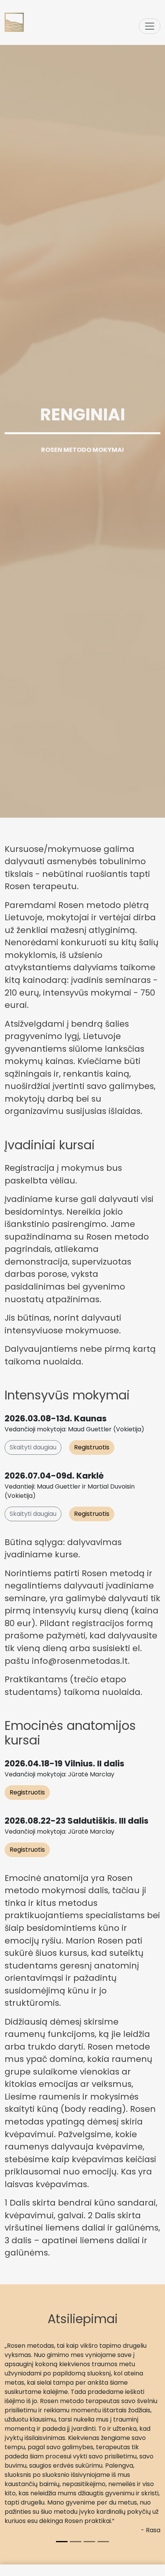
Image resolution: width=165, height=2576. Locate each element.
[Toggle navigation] (150, 26)
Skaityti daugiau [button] (33, 1447)
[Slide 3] (89, 2542)
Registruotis (92, 1447)
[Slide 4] (103, 2542)
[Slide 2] (76, 2542)
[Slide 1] (62, 2542)
